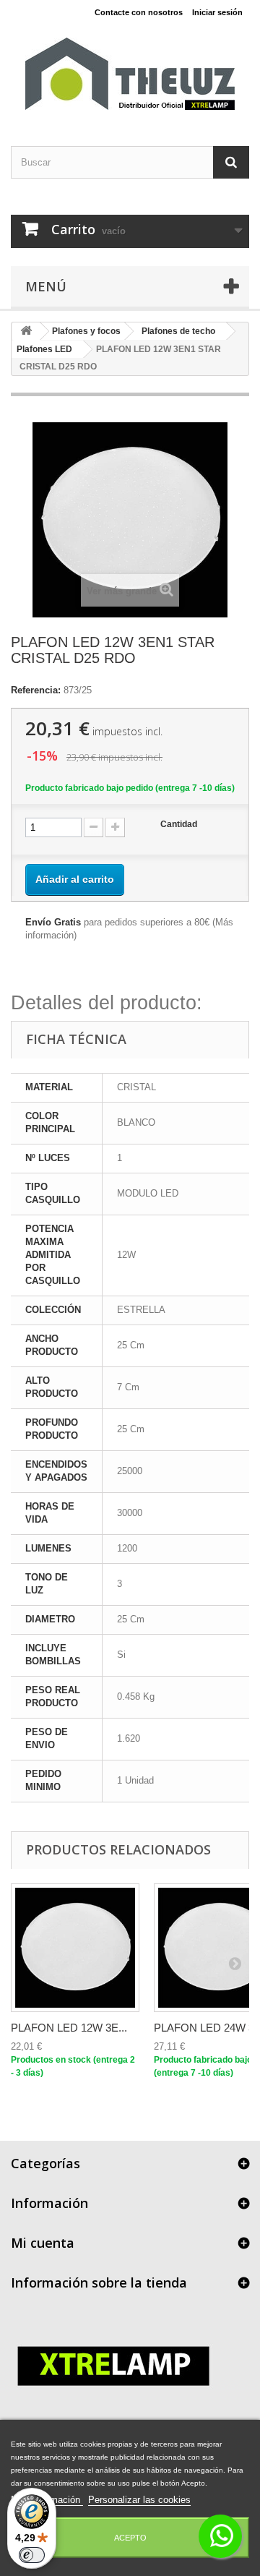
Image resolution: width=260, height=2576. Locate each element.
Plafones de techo (178, 331)
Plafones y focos (86, 331)
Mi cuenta (43, 2243)
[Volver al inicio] (26, 331)
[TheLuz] (130, 74)
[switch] (32, 2555)
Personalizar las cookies (139, 2500)
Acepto (130, 2538)
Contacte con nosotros (139, 12)
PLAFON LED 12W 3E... (69, 2028)
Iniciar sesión (217, 12)
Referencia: (36, 690)
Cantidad (179, 824)
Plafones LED (44, 349)
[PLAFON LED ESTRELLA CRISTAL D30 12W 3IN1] (75, 1948)
